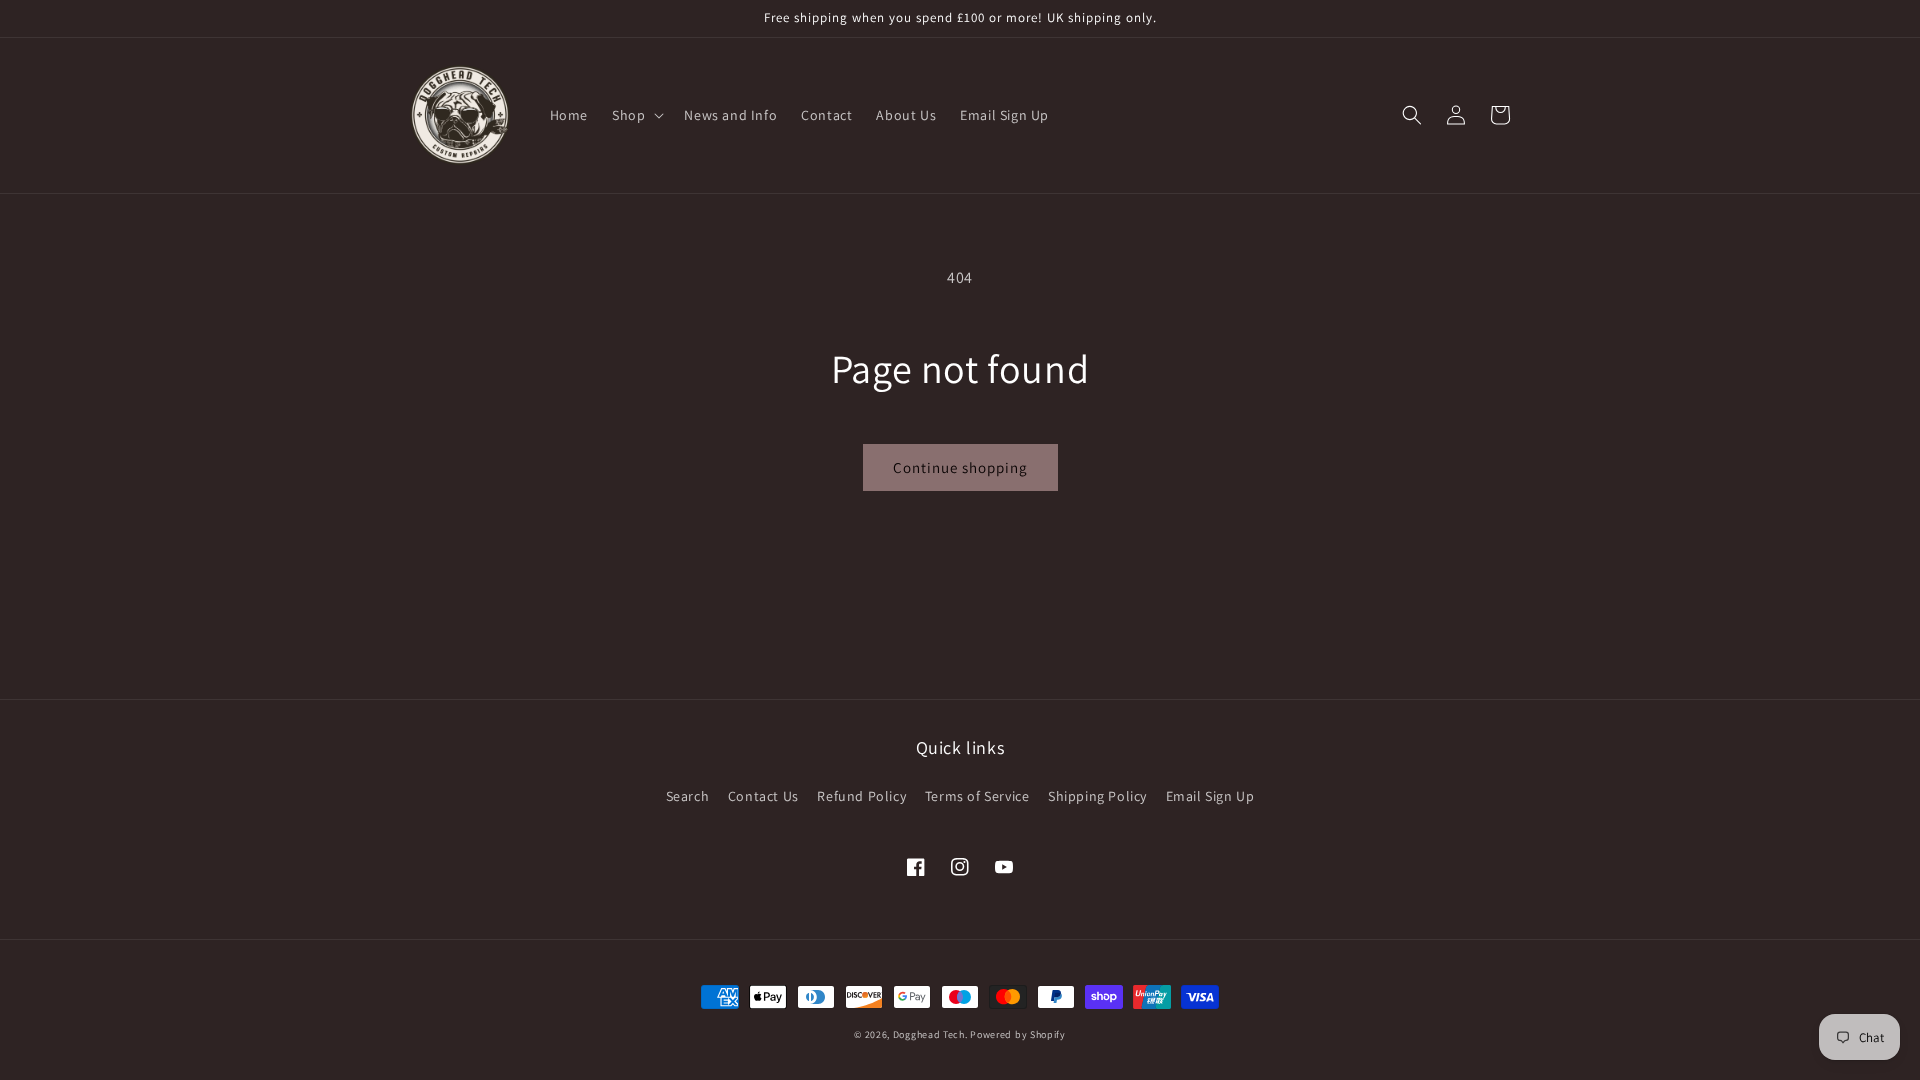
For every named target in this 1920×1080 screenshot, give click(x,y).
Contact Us (763, 796)
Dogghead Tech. (930, 1034)
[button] (636, 115)
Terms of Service (977, 796)
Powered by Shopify (1018, 1034)
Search (688, 796)
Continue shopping (960, 467)
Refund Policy (861, 796)
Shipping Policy (1097, 796)
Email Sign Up (1210, 796)
